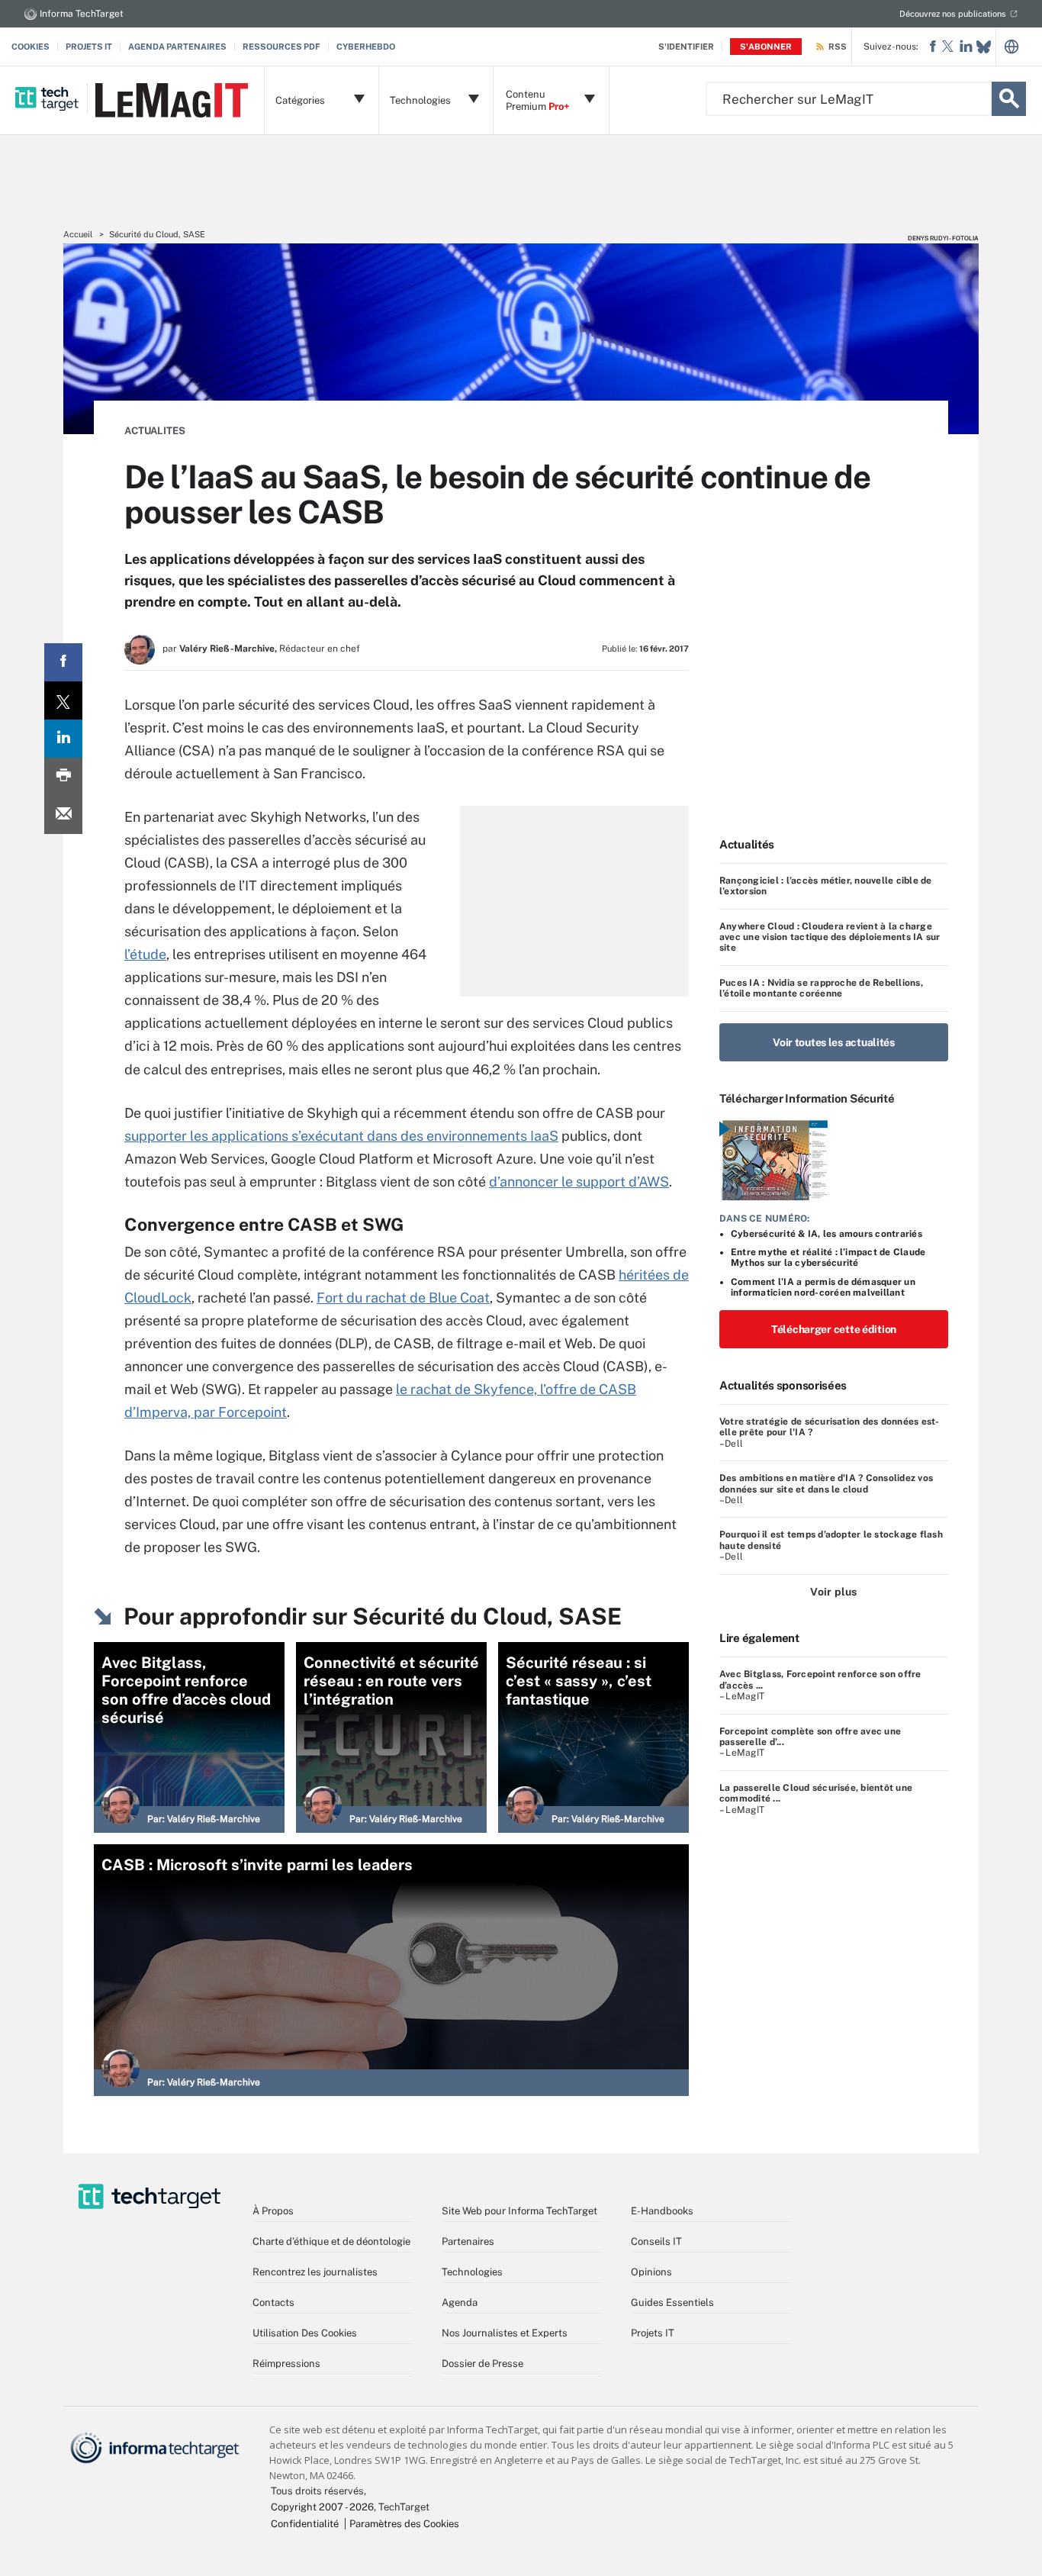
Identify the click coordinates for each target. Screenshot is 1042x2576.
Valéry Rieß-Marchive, (228, 649)
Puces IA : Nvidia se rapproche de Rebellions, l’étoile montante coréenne (821, 988)
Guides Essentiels (672, 2302)
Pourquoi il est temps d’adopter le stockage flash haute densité (831, 1540)
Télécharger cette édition (834, 1329)
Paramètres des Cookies (404, 2524)
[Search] (1009, 99)
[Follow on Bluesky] (984, 47)
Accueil (78, 234)
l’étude (145, 954)
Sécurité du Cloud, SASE (157, 234)
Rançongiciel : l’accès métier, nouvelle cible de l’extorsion (826, 886)
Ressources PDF (281, 47)
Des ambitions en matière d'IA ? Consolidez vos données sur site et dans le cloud (826, 1483)
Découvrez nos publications (953, 14)
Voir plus (833, 1592)
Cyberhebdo (366, 47)
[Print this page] (63, 777)
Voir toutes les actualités (834, 1042)
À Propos (273, 2211)
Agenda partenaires (177, 47)
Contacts (273, 2302)
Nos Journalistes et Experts (505, 2333)
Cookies (31, 47)
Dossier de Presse (482, 2363)
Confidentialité (305, 2524)
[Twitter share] (63, 700)
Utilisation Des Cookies (305, 2333)
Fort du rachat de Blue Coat (403, 1298)
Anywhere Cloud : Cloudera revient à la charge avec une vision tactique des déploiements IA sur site (830, 937)
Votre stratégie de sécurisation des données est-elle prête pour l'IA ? (830, 1427)
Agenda (460, 2302)
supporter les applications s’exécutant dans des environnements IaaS (341, 1136)
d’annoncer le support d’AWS (579, 1182)
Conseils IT (656, 2241)
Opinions (651, 2272)
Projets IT (89, 47)
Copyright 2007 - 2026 (322, 2507)
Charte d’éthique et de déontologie (331, 2241)
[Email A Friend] (63, 815)
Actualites (155, 431)
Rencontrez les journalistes (315, 2272)
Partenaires (468, 2241)
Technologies (472, 2272)
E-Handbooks (662, 2211)
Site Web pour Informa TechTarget (519, 2211)
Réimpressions (286, 2363)
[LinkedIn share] (63, 739)
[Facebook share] (63, 662)
